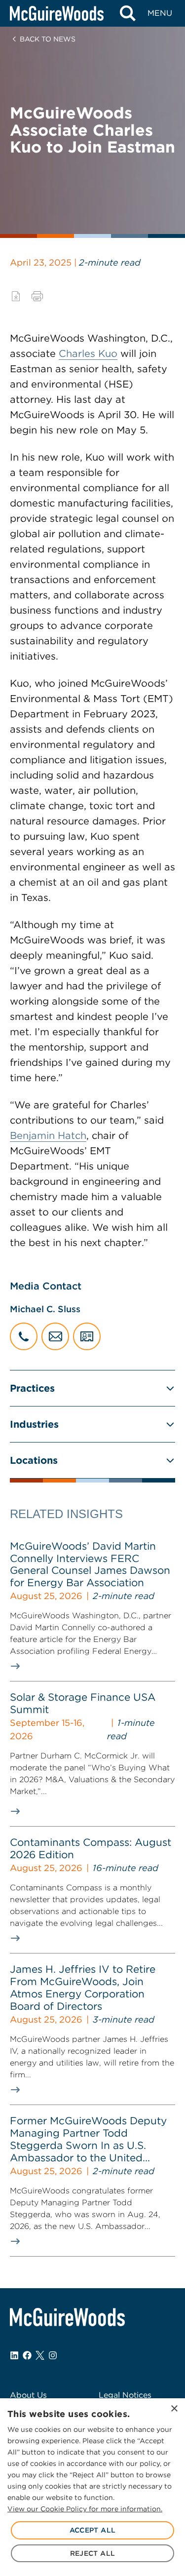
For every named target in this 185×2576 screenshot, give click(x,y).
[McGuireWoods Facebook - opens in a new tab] (27, 2355)
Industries (34, 1424)
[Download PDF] (16, 296)
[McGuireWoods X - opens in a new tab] (40, 2355)
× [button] (174, 2409)
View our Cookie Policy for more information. (85, 2509)
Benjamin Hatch (48, 1135)
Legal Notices (125, 2395)
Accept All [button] (93, 2530)
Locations (34, 1460)
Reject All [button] (93, 2553)
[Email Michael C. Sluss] (55, 1336)
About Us (28, 2395)
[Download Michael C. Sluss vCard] (87, 1336)
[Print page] (37, 296)
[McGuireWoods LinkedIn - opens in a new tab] (14, 2355)
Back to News (48, 39)
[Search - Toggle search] (128, 13)
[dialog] (92, 2487)
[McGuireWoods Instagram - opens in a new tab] (53, 2355)
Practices (32, 1388)
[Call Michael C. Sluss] (24, 1336)
